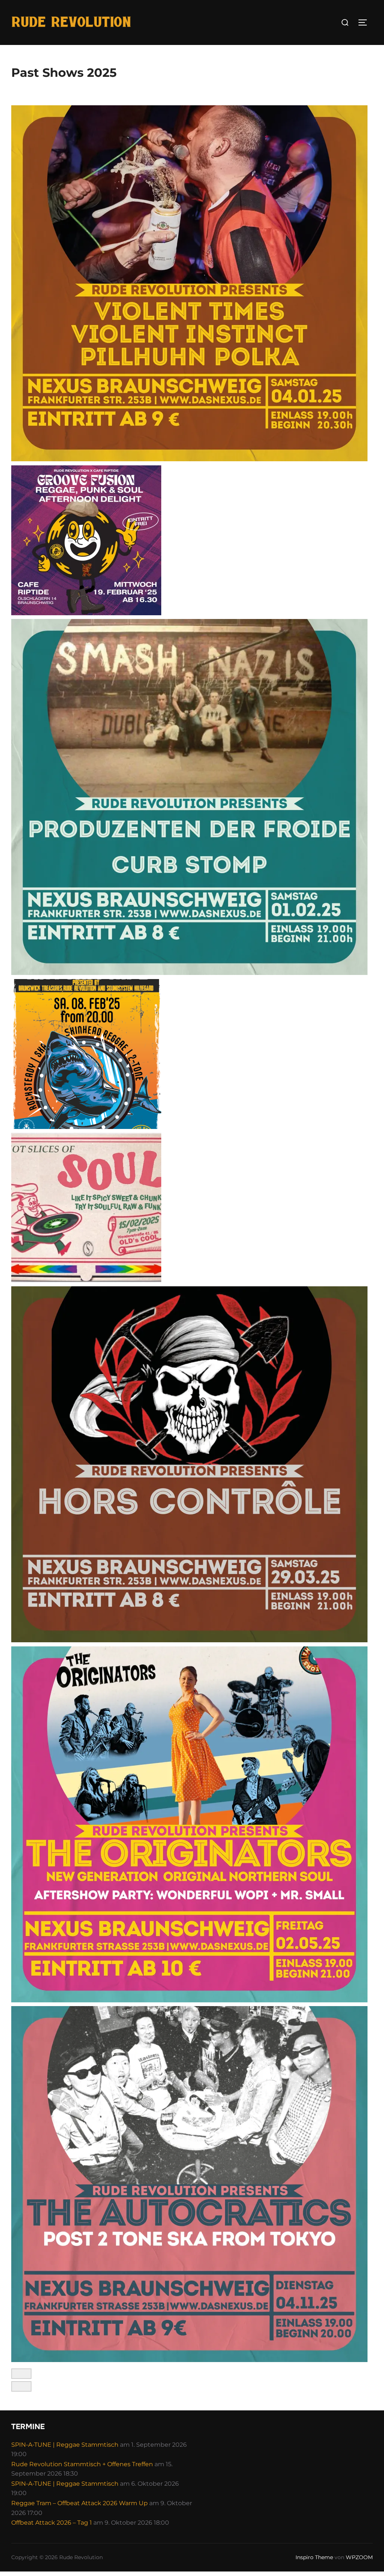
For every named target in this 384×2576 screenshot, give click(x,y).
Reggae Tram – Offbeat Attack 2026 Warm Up (79, 2503)
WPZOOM (359, 2557)
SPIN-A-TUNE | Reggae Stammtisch (65, 2445)
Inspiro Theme (314, 2557)
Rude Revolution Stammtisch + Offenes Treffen (82, 2464)
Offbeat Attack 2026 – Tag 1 (52, 2523)
